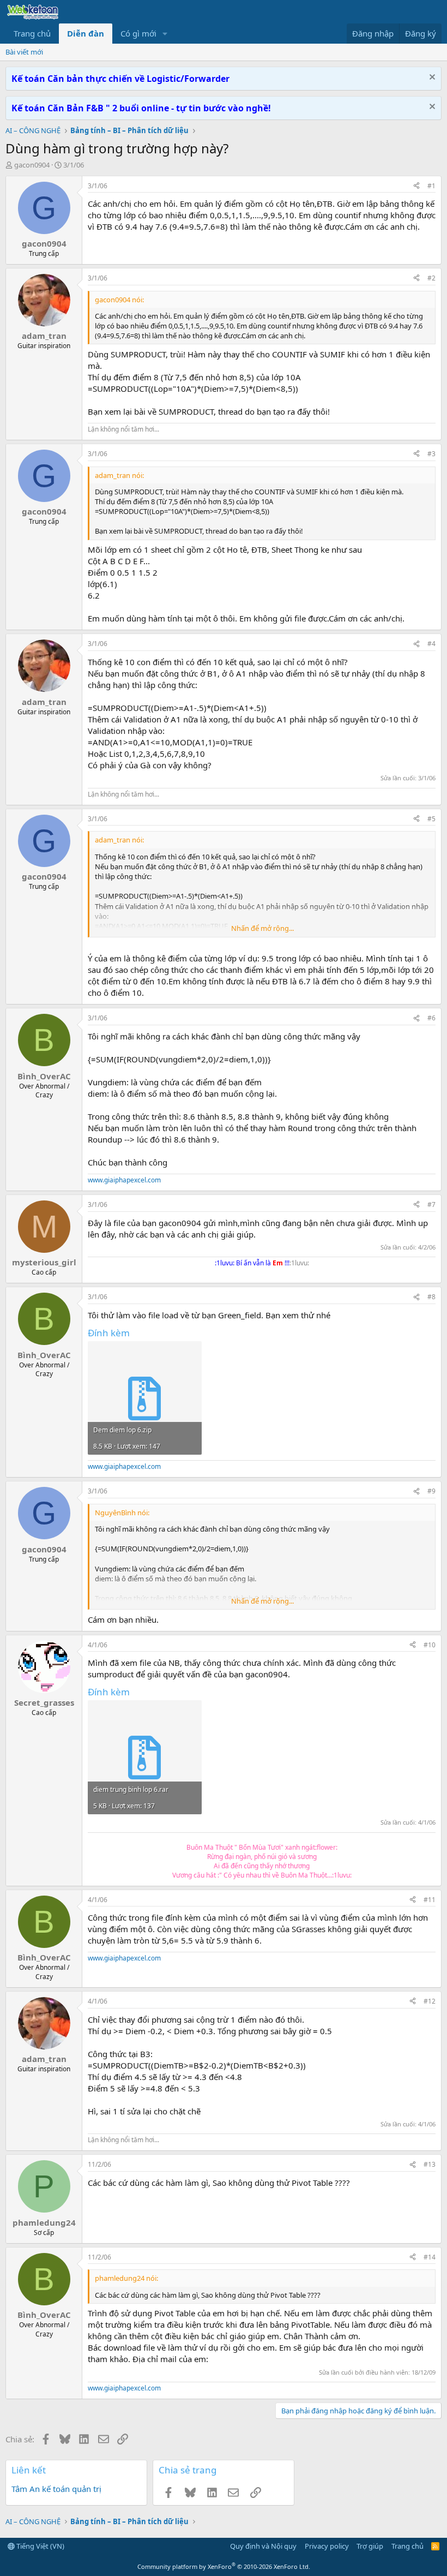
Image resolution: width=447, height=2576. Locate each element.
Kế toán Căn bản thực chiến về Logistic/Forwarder (120, 79)
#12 (430, 2001)
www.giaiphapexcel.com (124, 1180)
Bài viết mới (24, 52)
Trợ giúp (370, 2546)
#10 (430, 1645)
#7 (431, 1205)
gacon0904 (32, 165)
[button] (165, 34)
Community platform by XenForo (224, 2566)
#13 (430, 2164)
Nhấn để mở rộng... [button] (262, 928)
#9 (431, 1491)
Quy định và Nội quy (263, 2546)
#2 (431, 278)
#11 (430, 1900)
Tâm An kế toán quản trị (56, 2489)
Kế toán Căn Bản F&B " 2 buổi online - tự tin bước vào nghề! (141, 108)
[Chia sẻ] (416, 186)
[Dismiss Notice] (431, 78)
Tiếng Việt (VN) (40, 2546)
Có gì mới (138, 33)
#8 (431, 1297)
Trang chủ (32, 33)
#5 (431, 819)
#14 (430, 2257)
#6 (431, 1018)
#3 (431, 454)
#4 (431, 644)
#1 (431, 186)
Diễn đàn (86, 33)
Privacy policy (327, 2546)
